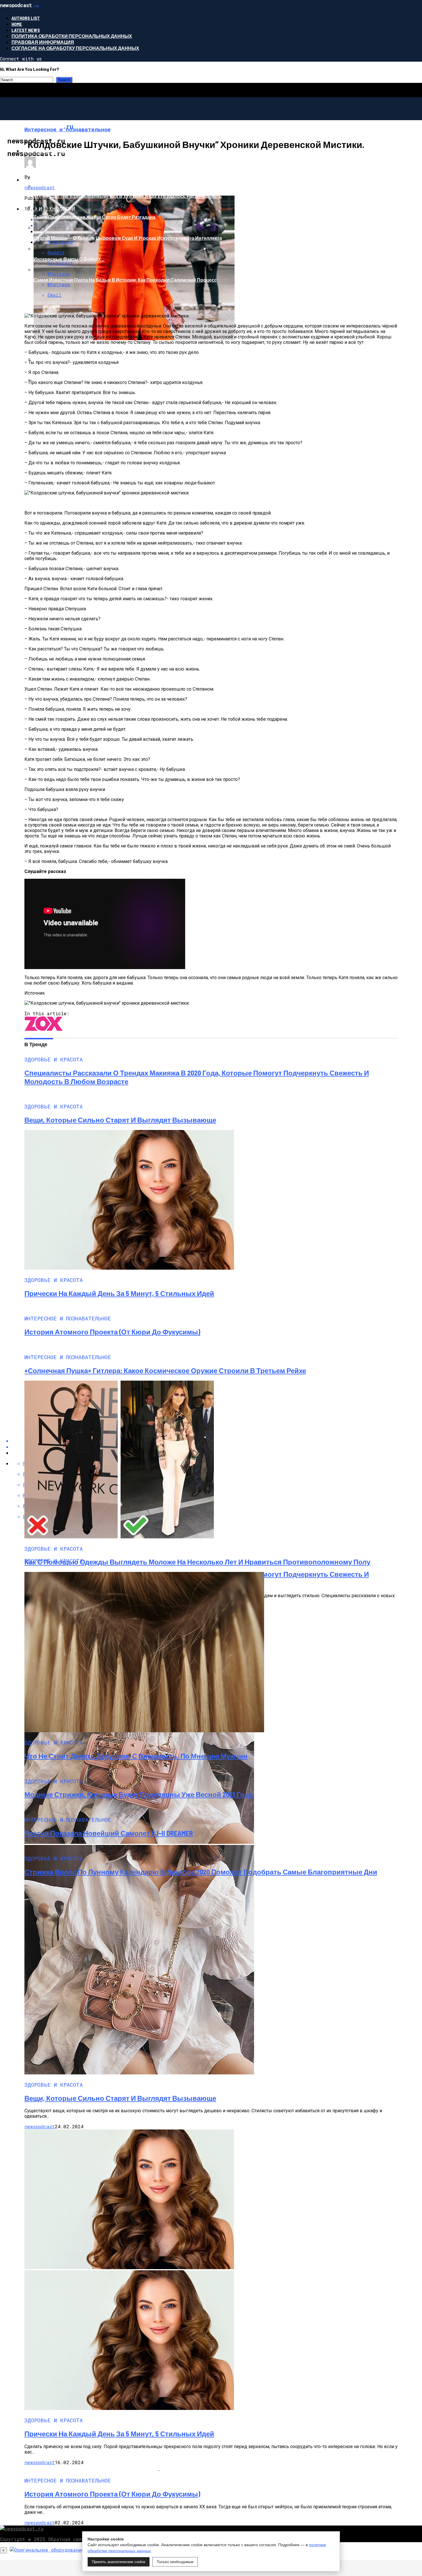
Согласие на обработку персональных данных (75, 48)
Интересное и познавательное (64, 180)
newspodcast (40, 187)
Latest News (26, 30)
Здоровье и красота (49, 151)
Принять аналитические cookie (119, 2562)
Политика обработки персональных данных (72, 36)
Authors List (26, 18)
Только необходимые (175, 2562)
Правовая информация (43, 42)
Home (17, 24)
